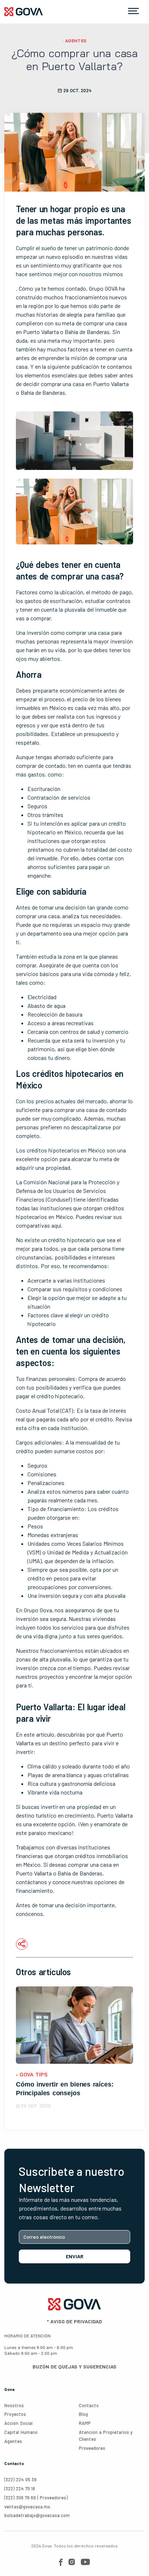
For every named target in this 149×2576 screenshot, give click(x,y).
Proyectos (15, 2414)
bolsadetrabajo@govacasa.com (37, 2515)
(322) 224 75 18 (20, 2489)
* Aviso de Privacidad (74, 2321)
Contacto (89, 2405)
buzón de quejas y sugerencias (74, 2367)
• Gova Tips (32, 2075)
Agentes (13, 2441)
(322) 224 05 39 (20, 2479)
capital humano (21, 2432)
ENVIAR (75, 2256)
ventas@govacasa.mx (27, 2507)
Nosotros (14, 2405)
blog (83, 2414)
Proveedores (92, 2448)
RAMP (85, 2423)
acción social (18, 2423)
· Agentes (75, 41)
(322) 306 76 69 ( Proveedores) (36, 2498)
